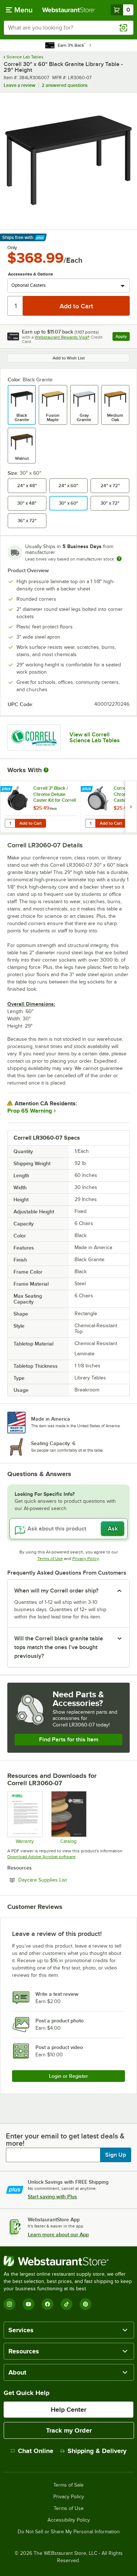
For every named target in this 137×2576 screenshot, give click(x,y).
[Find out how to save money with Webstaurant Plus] (7, 789)
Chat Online (36, 2451)
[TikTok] (66, 2304)
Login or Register (68, 2076)
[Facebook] (47, 2304)
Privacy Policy (86, 1559)
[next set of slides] (131, 807)
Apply (123, 337)
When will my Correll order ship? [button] (56, 1591)
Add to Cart (31, 823)
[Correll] (34, 738)
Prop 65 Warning (30, 1111)
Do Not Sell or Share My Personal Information (69, 2532)
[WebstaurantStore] (68, 2261)
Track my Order (69, 2430)
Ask (113, 1529)
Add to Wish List (69, 358)
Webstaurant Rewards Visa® (62, 337)
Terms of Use (50, 1559)
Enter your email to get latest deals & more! (65, 2140)
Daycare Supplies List (62, 1880)
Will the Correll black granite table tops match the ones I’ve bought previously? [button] (59, 1647)
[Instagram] (9, 2304)
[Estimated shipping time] (119, 559)
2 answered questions (65, 85)
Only (12, 248)
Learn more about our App (58, 2234)
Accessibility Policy (69, 2520)
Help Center (68, 2410)
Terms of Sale (68, 2485)
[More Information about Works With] (46, 770)
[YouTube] (28, 2304)
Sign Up (116, 2155)
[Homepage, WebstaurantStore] (69, 10)
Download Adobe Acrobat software (41, 1857)
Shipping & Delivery (97, 2451)
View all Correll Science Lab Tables (95, 738)
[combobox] (68, 28)
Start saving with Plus (52, 2196)
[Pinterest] (85, 2304)
